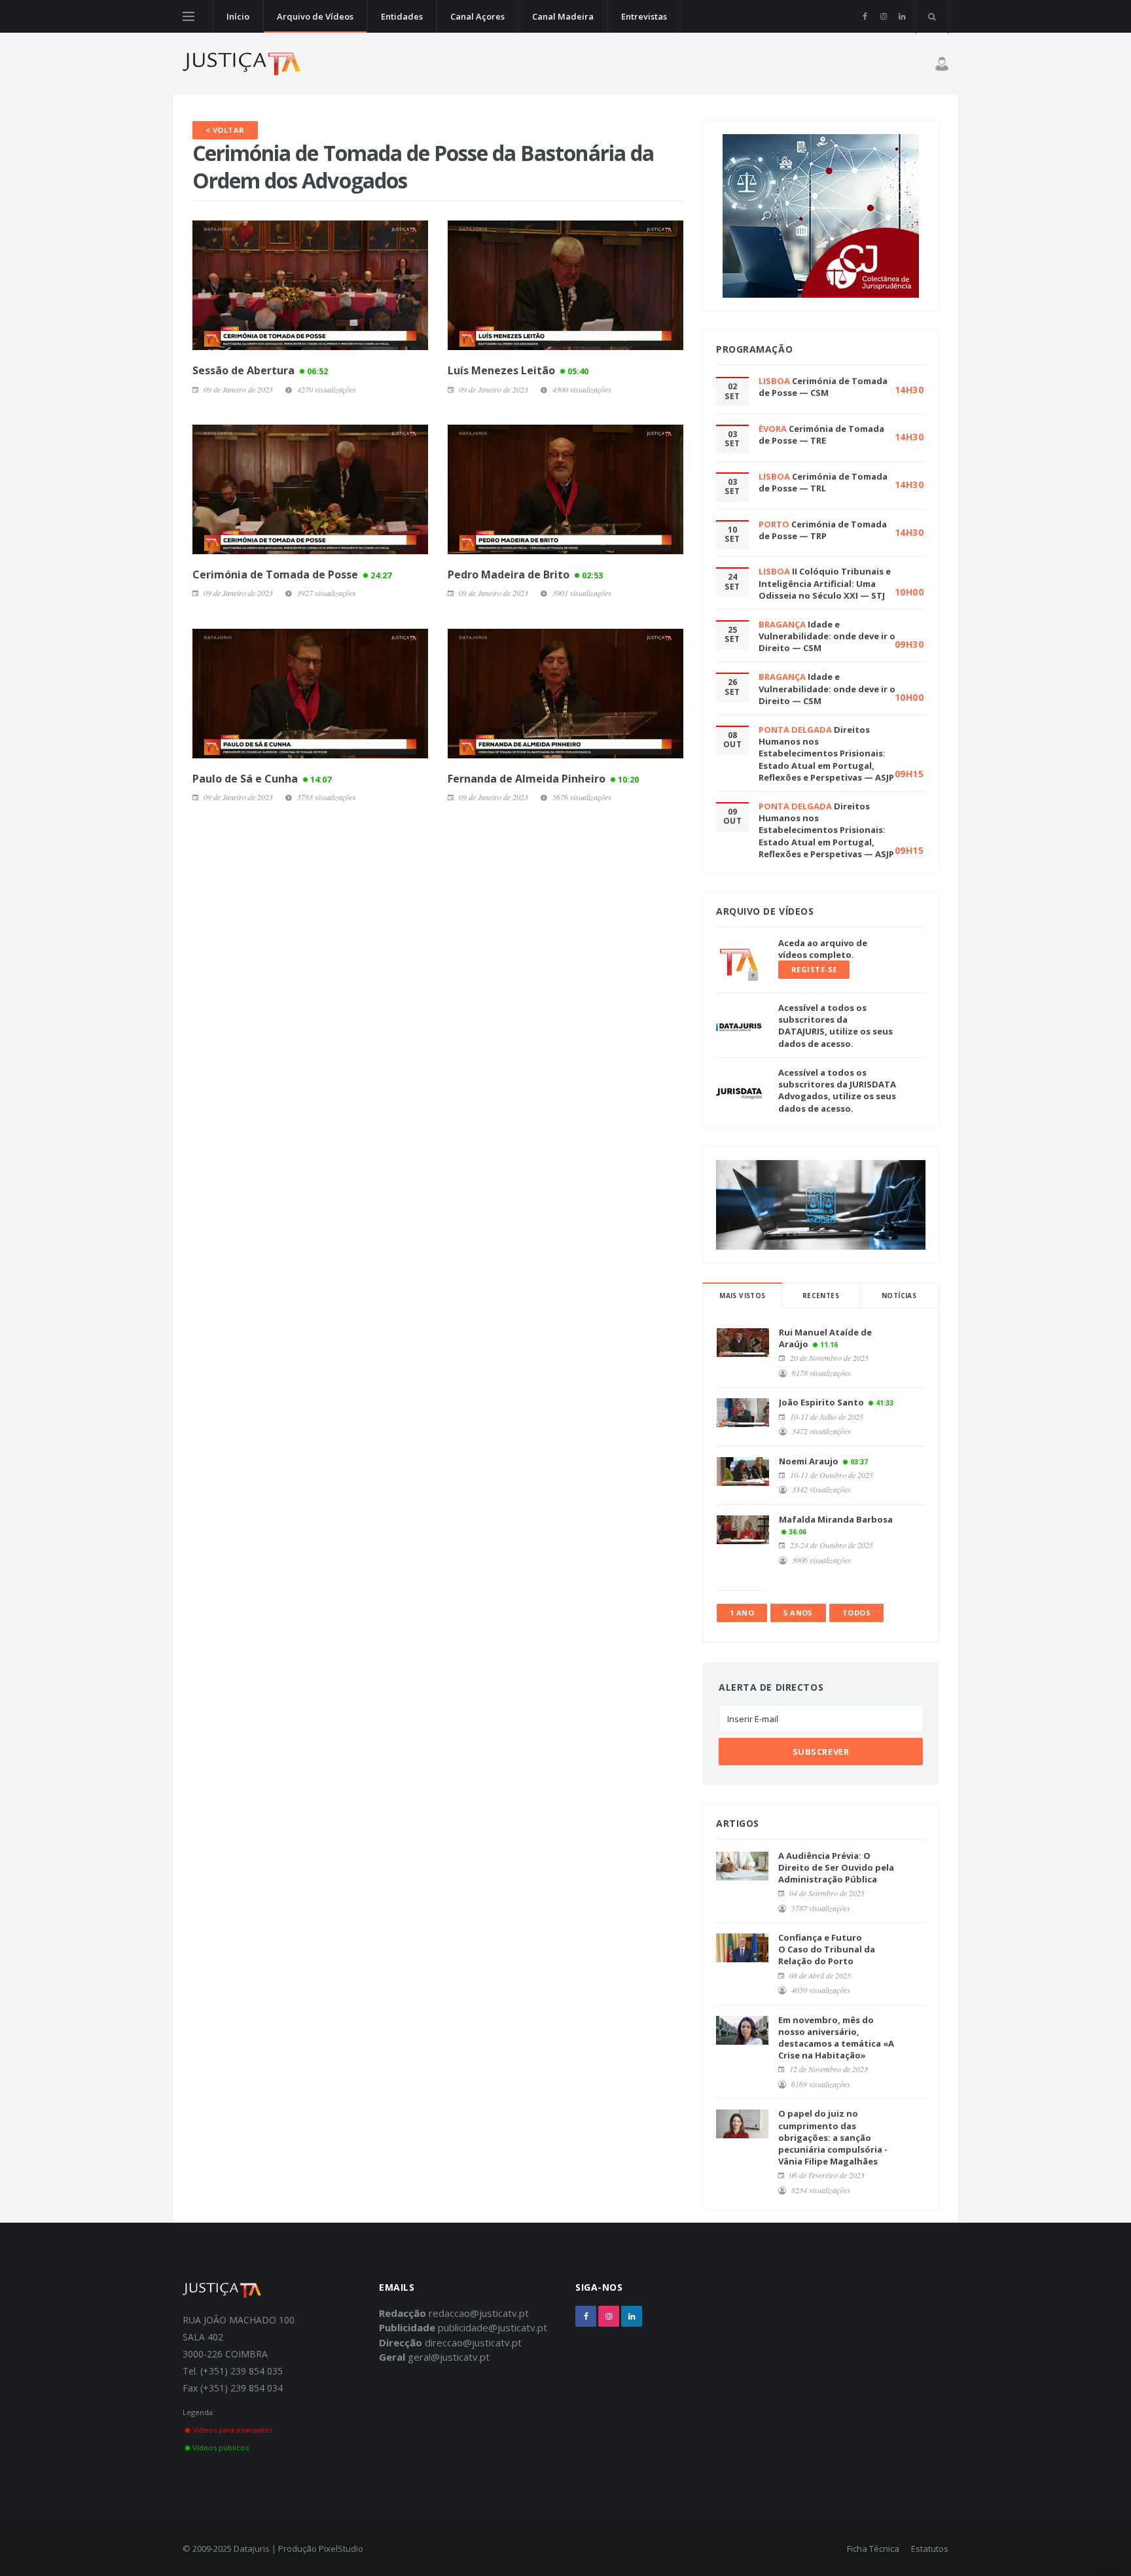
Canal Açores (477, 16)
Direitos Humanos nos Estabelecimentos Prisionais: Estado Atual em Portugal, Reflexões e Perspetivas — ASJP (826, 753)
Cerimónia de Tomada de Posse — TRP (823, 530)
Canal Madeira (563, 16)
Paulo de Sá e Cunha (262, 779)
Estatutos (930, 2549)
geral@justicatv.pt (449, 2357)
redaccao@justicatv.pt (479, 2313)
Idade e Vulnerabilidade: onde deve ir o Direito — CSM (827, 636)
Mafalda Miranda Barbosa (836, 1519)
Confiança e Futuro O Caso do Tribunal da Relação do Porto (827, 1949)
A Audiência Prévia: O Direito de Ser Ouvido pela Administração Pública (836, 1867)
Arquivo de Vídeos (315, 16)
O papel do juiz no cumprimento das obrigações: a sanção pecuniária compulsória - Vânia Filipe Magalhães (833, 2137)
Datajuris (252, 2549)
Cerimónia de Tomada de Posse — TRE (821, 434)
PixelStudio (341, 2549)
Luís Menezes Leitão (518, 370)
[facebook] (865, 16)
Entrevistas (644, 16)
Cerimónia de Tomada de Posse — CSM (823, 387)
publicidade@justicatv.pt (493, 2327)
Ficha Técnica (873, 2549)
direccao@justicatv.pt (473, 2342)
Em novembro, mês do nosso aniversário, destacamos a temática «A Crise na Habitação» (836, 2038)
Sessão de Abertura (260, 370)
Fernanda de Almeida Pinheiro (543, 779)
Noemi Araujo (809, 1461)
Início (238, 16)
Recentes (821, 1296)
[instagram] (883, 16)
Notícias (899, 1296)
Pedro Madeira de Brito (525, 574)
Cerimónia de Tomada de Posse (292, 574)
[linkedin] (902, 16)
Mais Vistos (742, 1296)
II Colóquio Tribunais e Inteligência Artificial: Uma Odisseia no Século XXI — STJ (825, 583)
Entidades (402, 16)
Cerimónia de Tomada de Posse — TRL (823, 482)
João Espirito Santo (821, 1402)
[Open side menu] (188, 16)
